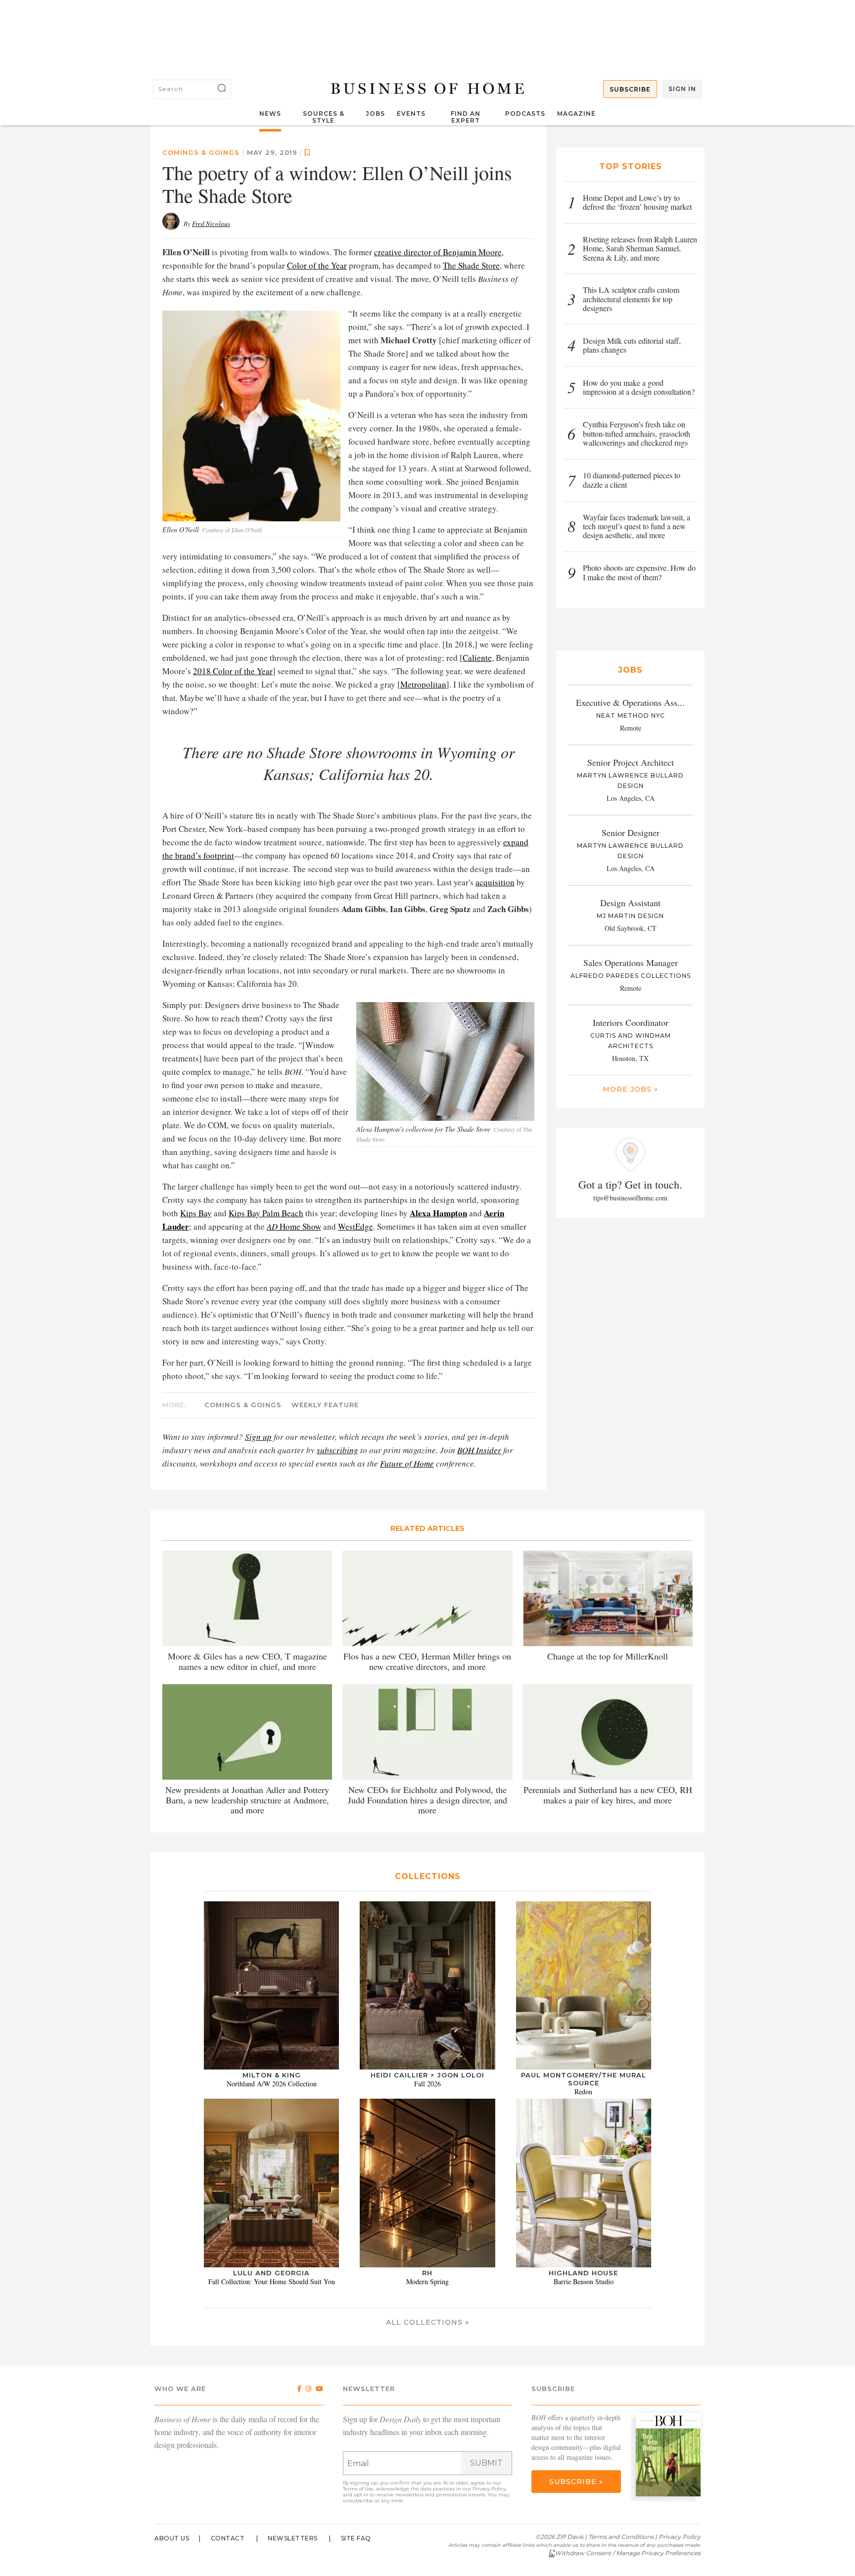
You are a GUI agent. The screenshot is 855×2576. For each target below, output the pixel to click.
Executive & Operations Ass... (630, 702)
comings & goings (243, 1405)
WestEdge (356, 1226)
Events (411, 114)
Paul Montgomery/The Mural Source (584, 2079)
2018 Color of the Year (233, 671)
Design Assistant (630, 903)
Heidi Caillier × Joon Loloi (427, 2075)
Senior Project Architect (631, 762)
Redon (583, 2092)
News (270, 114)
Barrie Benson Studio (584, 2281)
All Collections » (427, 2322)
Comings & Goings (201, 152)
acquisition (495, 882)
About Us (172, 2538)
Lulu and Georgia (271, 2273)
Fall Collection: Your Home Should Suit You (272, 2281)
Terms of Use (358, 2489)
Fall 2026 (427, 2084)
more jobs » (630, 1089)
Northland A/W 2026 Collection (272, 2084)
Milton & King (272, 2075)
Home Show (294, 1226)
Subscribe (630, 89)
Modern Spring (427, 2281)
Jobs (375, 114)
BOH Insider (479, 1450)
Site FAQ (356, 2538)
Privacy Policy (489, 2489)
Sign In (682, 89)
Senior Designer (631, 832)
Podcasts (525, 114)
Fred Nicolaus (211, 224)
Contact (228, 2538)
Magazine (576, 114)
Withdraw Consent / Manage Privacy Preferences (628, 2553)
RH (427, 2273)
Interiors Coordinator (631, 1022)
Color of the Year (317, 265)
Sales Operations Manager (631, 963)
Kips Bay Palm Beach (266, 1213)
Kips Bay (196, 1213)
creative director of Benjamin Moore (438, 252)
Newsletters (293, 2538)
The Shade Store (471, 265)
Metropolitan (423, 684)
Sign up (258, 1437)
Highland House (583, 2273)
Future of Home (407, 1463)
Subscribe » (576, 2482)
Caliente (477, 658)
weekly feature (325, 1405)
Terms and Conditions (621, 2537)
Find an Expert (466, 117)
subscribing (337, 1450)
